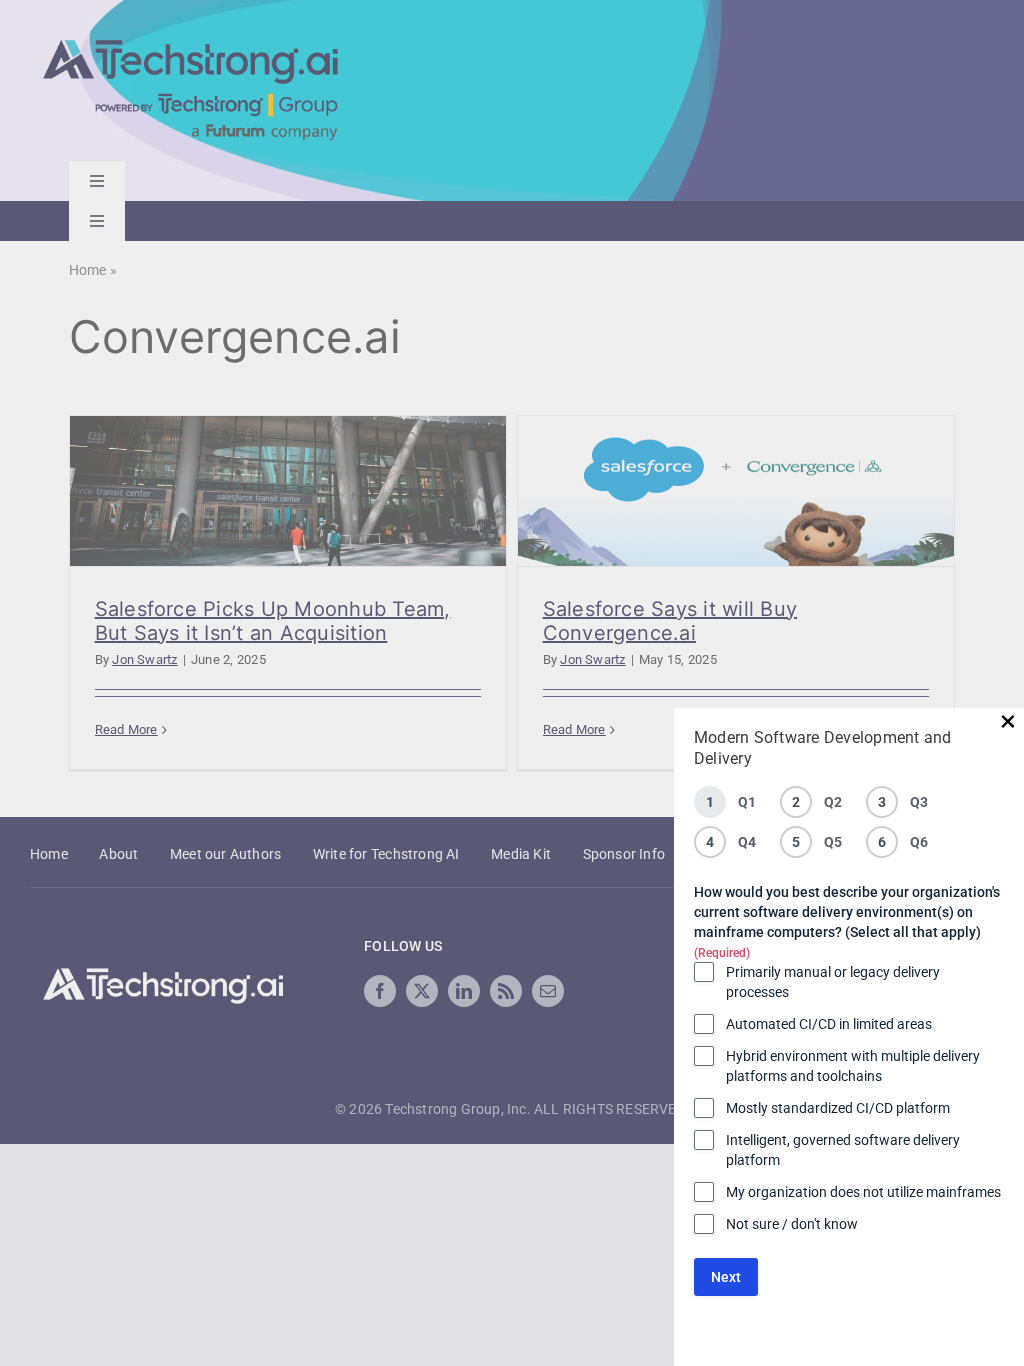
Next (726, 1277)
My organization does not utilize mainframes (863, 1192)
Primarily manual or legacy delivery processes (833, 982)
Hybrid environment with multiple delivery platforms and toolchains (853, 1066)
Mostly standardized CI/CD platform (838, 1108)
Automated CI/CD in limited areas (829, 1024)
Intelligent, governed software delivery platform (843, 1150)
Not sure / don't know (792, 1224)
